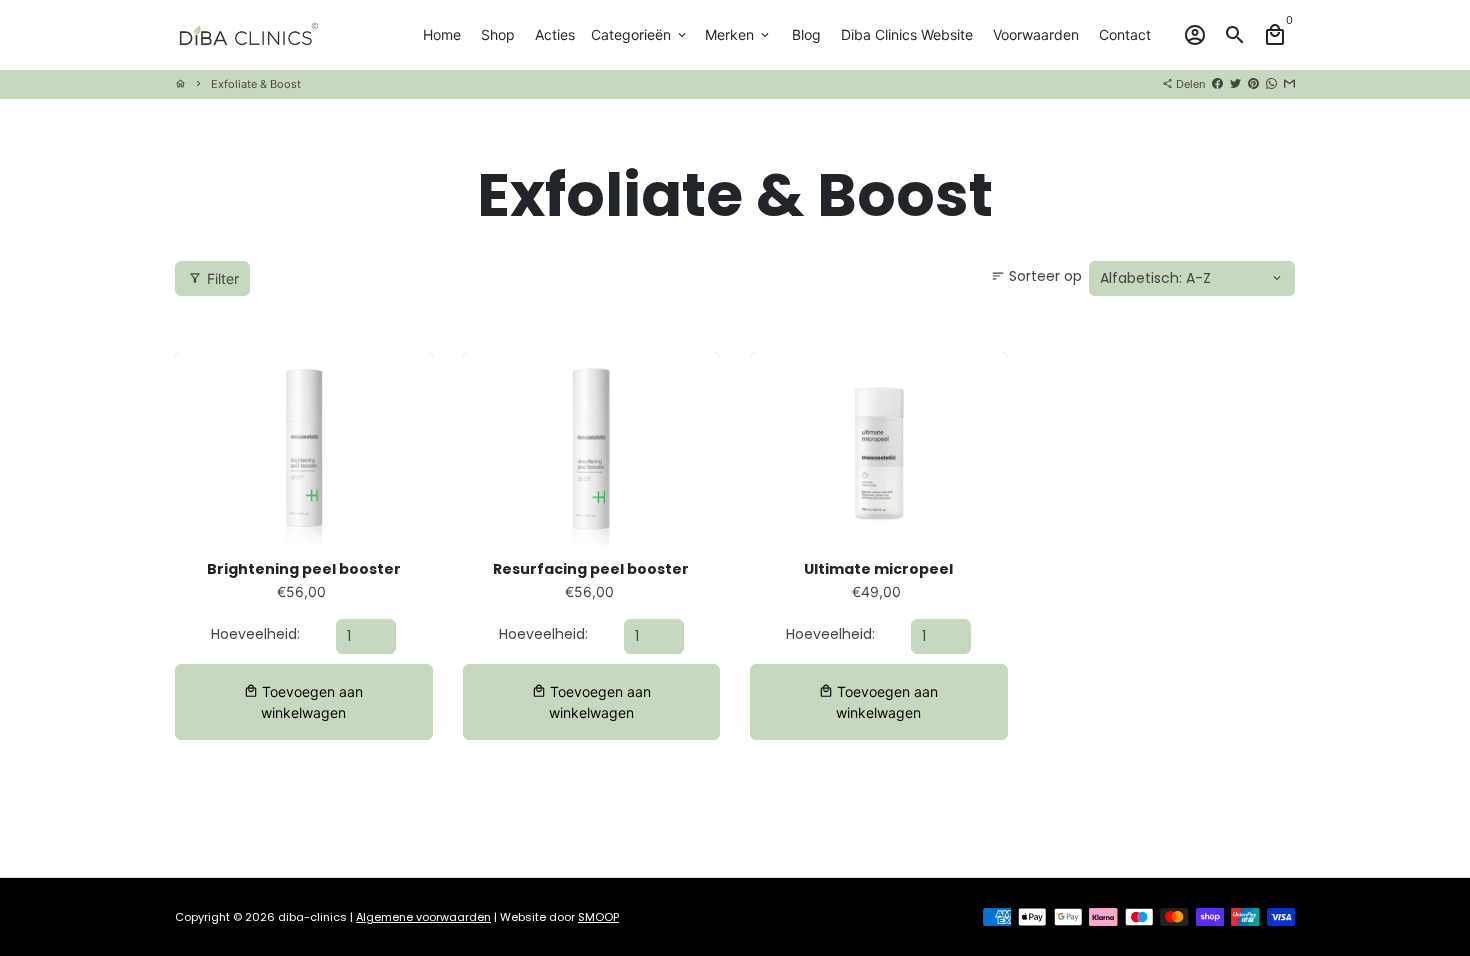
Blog (806, 34)
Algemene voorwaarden (423, 917)
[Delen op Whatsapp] (1271, 84)
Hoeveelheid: (255, 634)
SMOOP (598, 917)
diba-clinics (312, 917)
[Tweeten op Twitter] (1235, 84)
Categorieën (640, 34)
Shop (498, 34)
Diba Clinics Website (907, 34)
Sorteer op (1036, 276)
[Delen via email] (1289, 84)
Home (442, 34)
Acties (555, 34)
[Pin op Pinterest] (1253, 84)
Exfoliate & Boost (256, 84)
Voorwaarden (1036, 34)
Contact (1125, 34)
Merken (738, 34)
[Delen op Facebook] (1217, 84)
